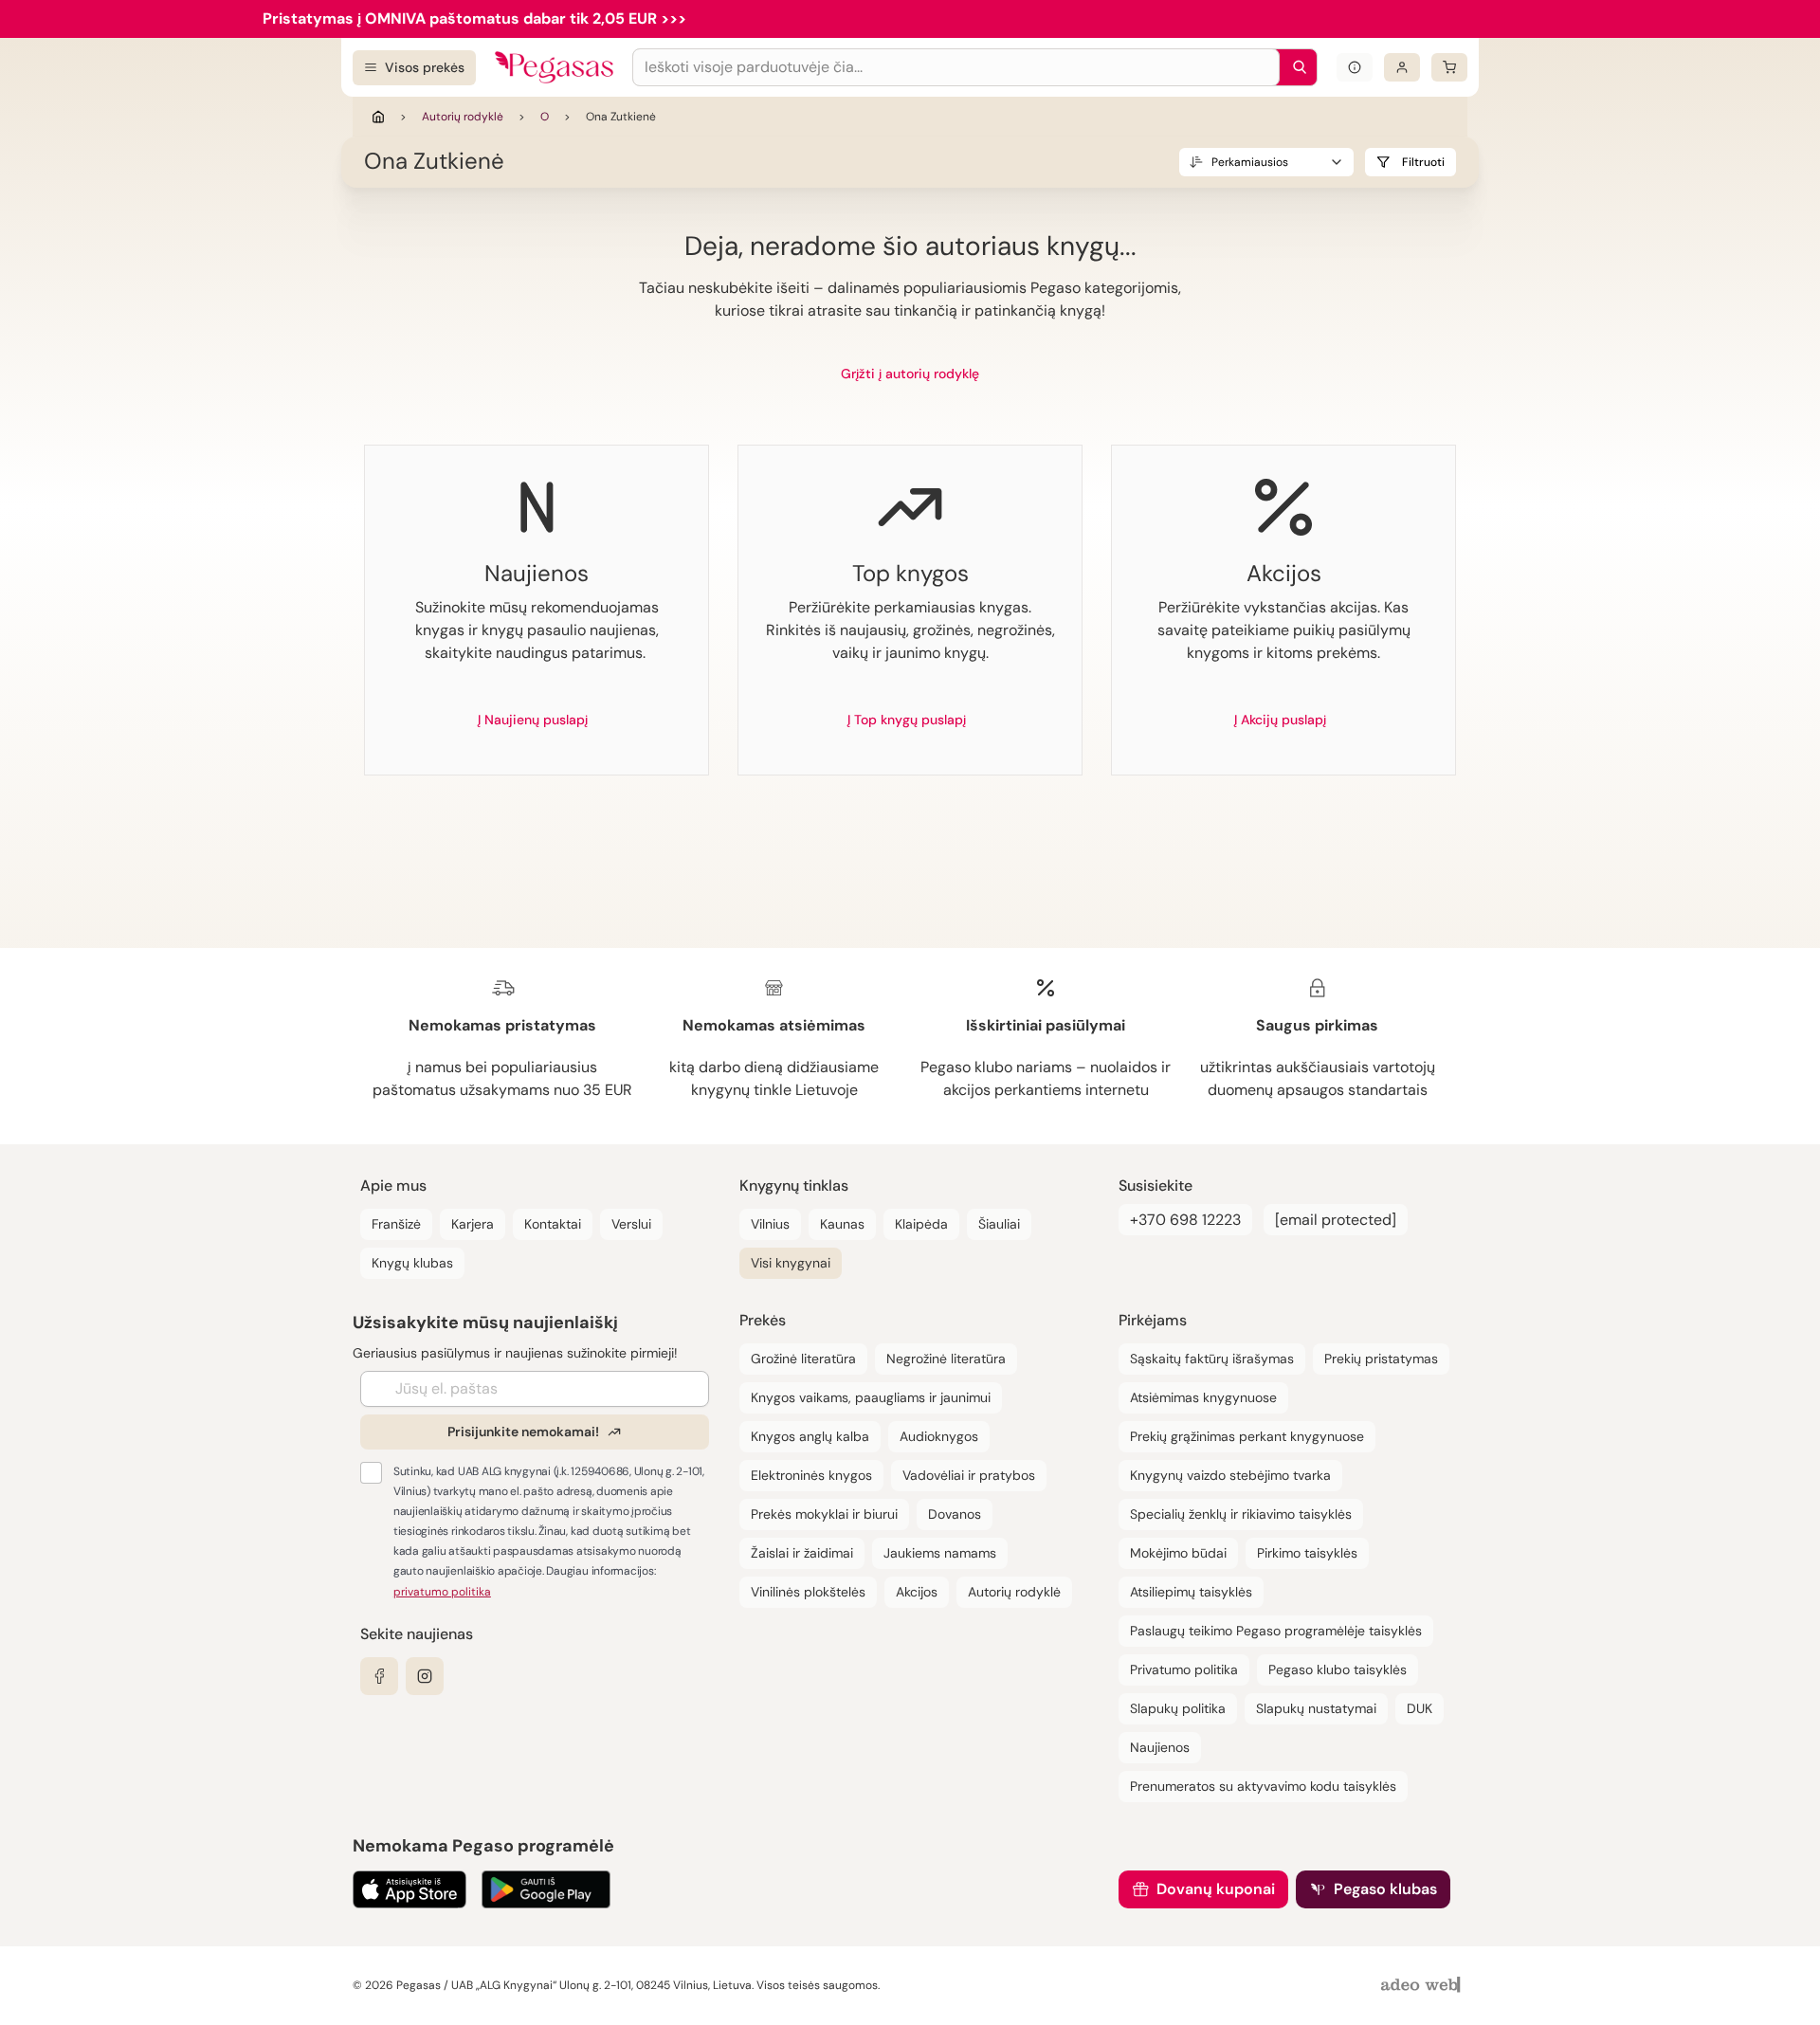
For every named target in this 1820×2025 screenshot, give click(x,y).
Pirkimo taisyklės (1307, 1553)
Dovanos (955, 1514)
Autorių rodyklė (463, 117)
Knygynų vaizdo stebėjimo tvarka (1230, 1475)
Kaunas (842, 1224)
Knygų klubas (412, 1263)
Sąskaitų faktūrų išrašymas (1212, 1359)
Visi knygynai (791, 1263)
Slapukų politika (1178, 1708)
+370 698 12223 (1185, 1220)
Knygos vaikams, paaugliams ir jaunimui (871, 1397)
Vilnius (770, 1224)
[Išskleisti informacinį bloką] (1355, 67)
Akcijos (917, 1592)
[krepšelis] (1449, 67)
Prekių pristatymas (1381, 1359)
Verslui (631, 1224)
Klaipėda (921, 1224)
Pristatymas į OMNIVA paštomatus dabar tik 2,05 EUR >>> (474, 18)
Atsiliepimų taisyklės (1191, 1592)
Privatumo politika (1184, 1669)
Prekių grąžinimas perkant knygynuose (1247, 1436)
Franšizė (396, 1224)
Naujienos (1160, 1747)
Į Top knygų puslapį (907, 720)
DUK (1420, 1708)
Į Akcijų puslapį (1280, 720)
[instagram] (425, 1676)
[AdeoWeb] (1423, 1986)
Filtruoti (1423, 162)
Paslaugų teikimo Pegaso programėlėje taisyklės (1276, 1631)
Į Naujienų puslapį (533, 720)
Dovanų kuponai (1216, 1889)
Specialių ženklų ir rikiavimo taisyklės (1241, 1514)
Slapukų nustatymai (1316, 1708)
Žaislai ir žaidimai (802, 1553)
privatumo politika (442, 1592)
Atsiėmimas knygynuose (1203, 1397)
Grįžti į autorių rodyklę (910, 374)
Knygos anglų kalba (810, 1436)
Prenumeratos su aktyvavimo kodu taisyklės (1263, 1786)
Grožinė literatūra (803, 1359)
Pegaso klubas (1385, 1889)
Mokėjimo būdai (1178, 1553)
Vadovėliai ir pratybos (969, 1475)
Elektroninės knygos (811, 1475)
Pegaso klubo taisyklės (1338, 1669)
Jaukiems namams (940, 1553)
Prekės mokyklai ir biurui (824, 1514)
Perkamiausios (1250, 162)
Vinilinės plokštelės (808, 1592)
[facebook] (379, 1676)
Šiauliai (999, 1224)
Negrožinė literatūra (946, 1359)
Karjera (473, 1224)
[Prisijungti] (1402, 67)
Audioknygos (939, 1436)
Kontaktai (553, 1224)
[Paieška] (1295, 67)
